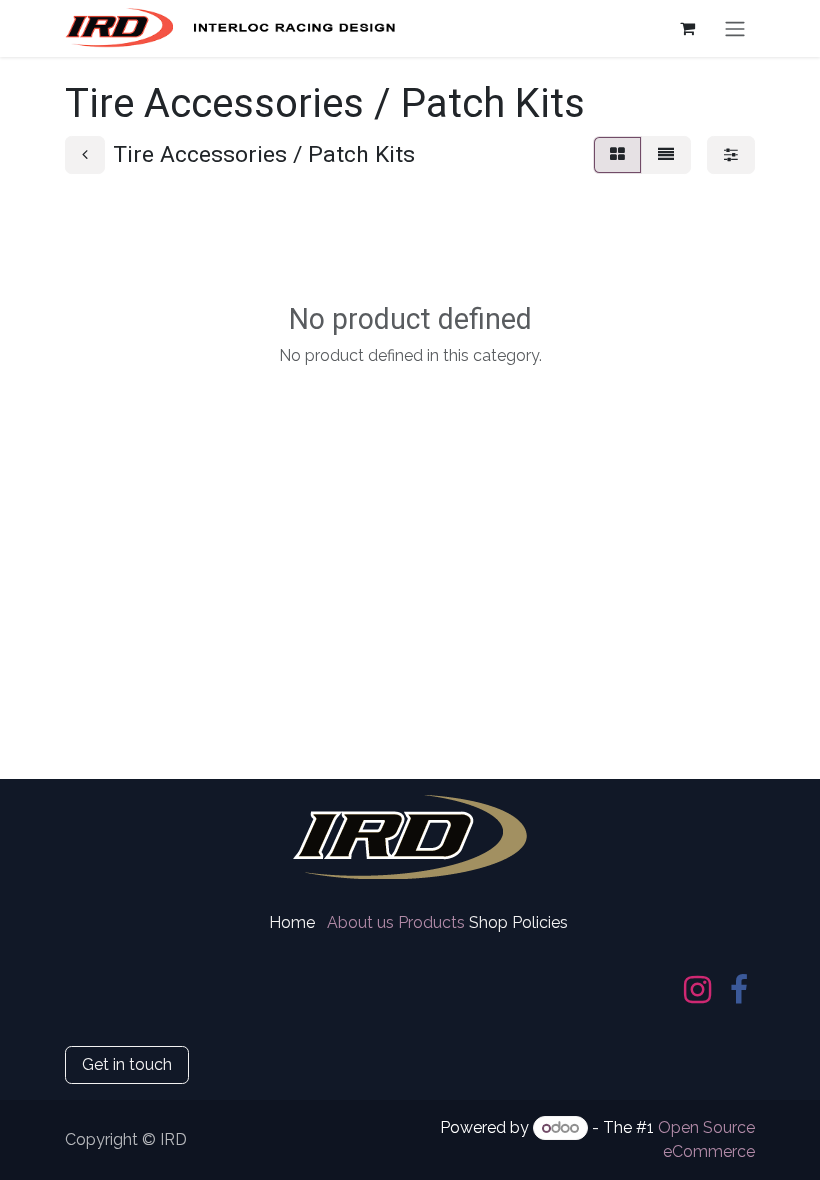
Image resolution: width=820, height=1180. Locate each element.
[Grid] (617, 155)
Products (431, 922)
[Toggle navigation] (735, 28)
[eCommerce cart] (687, 28)
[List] (666, 155)
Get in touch (127, 1064)
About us (360, 922)
